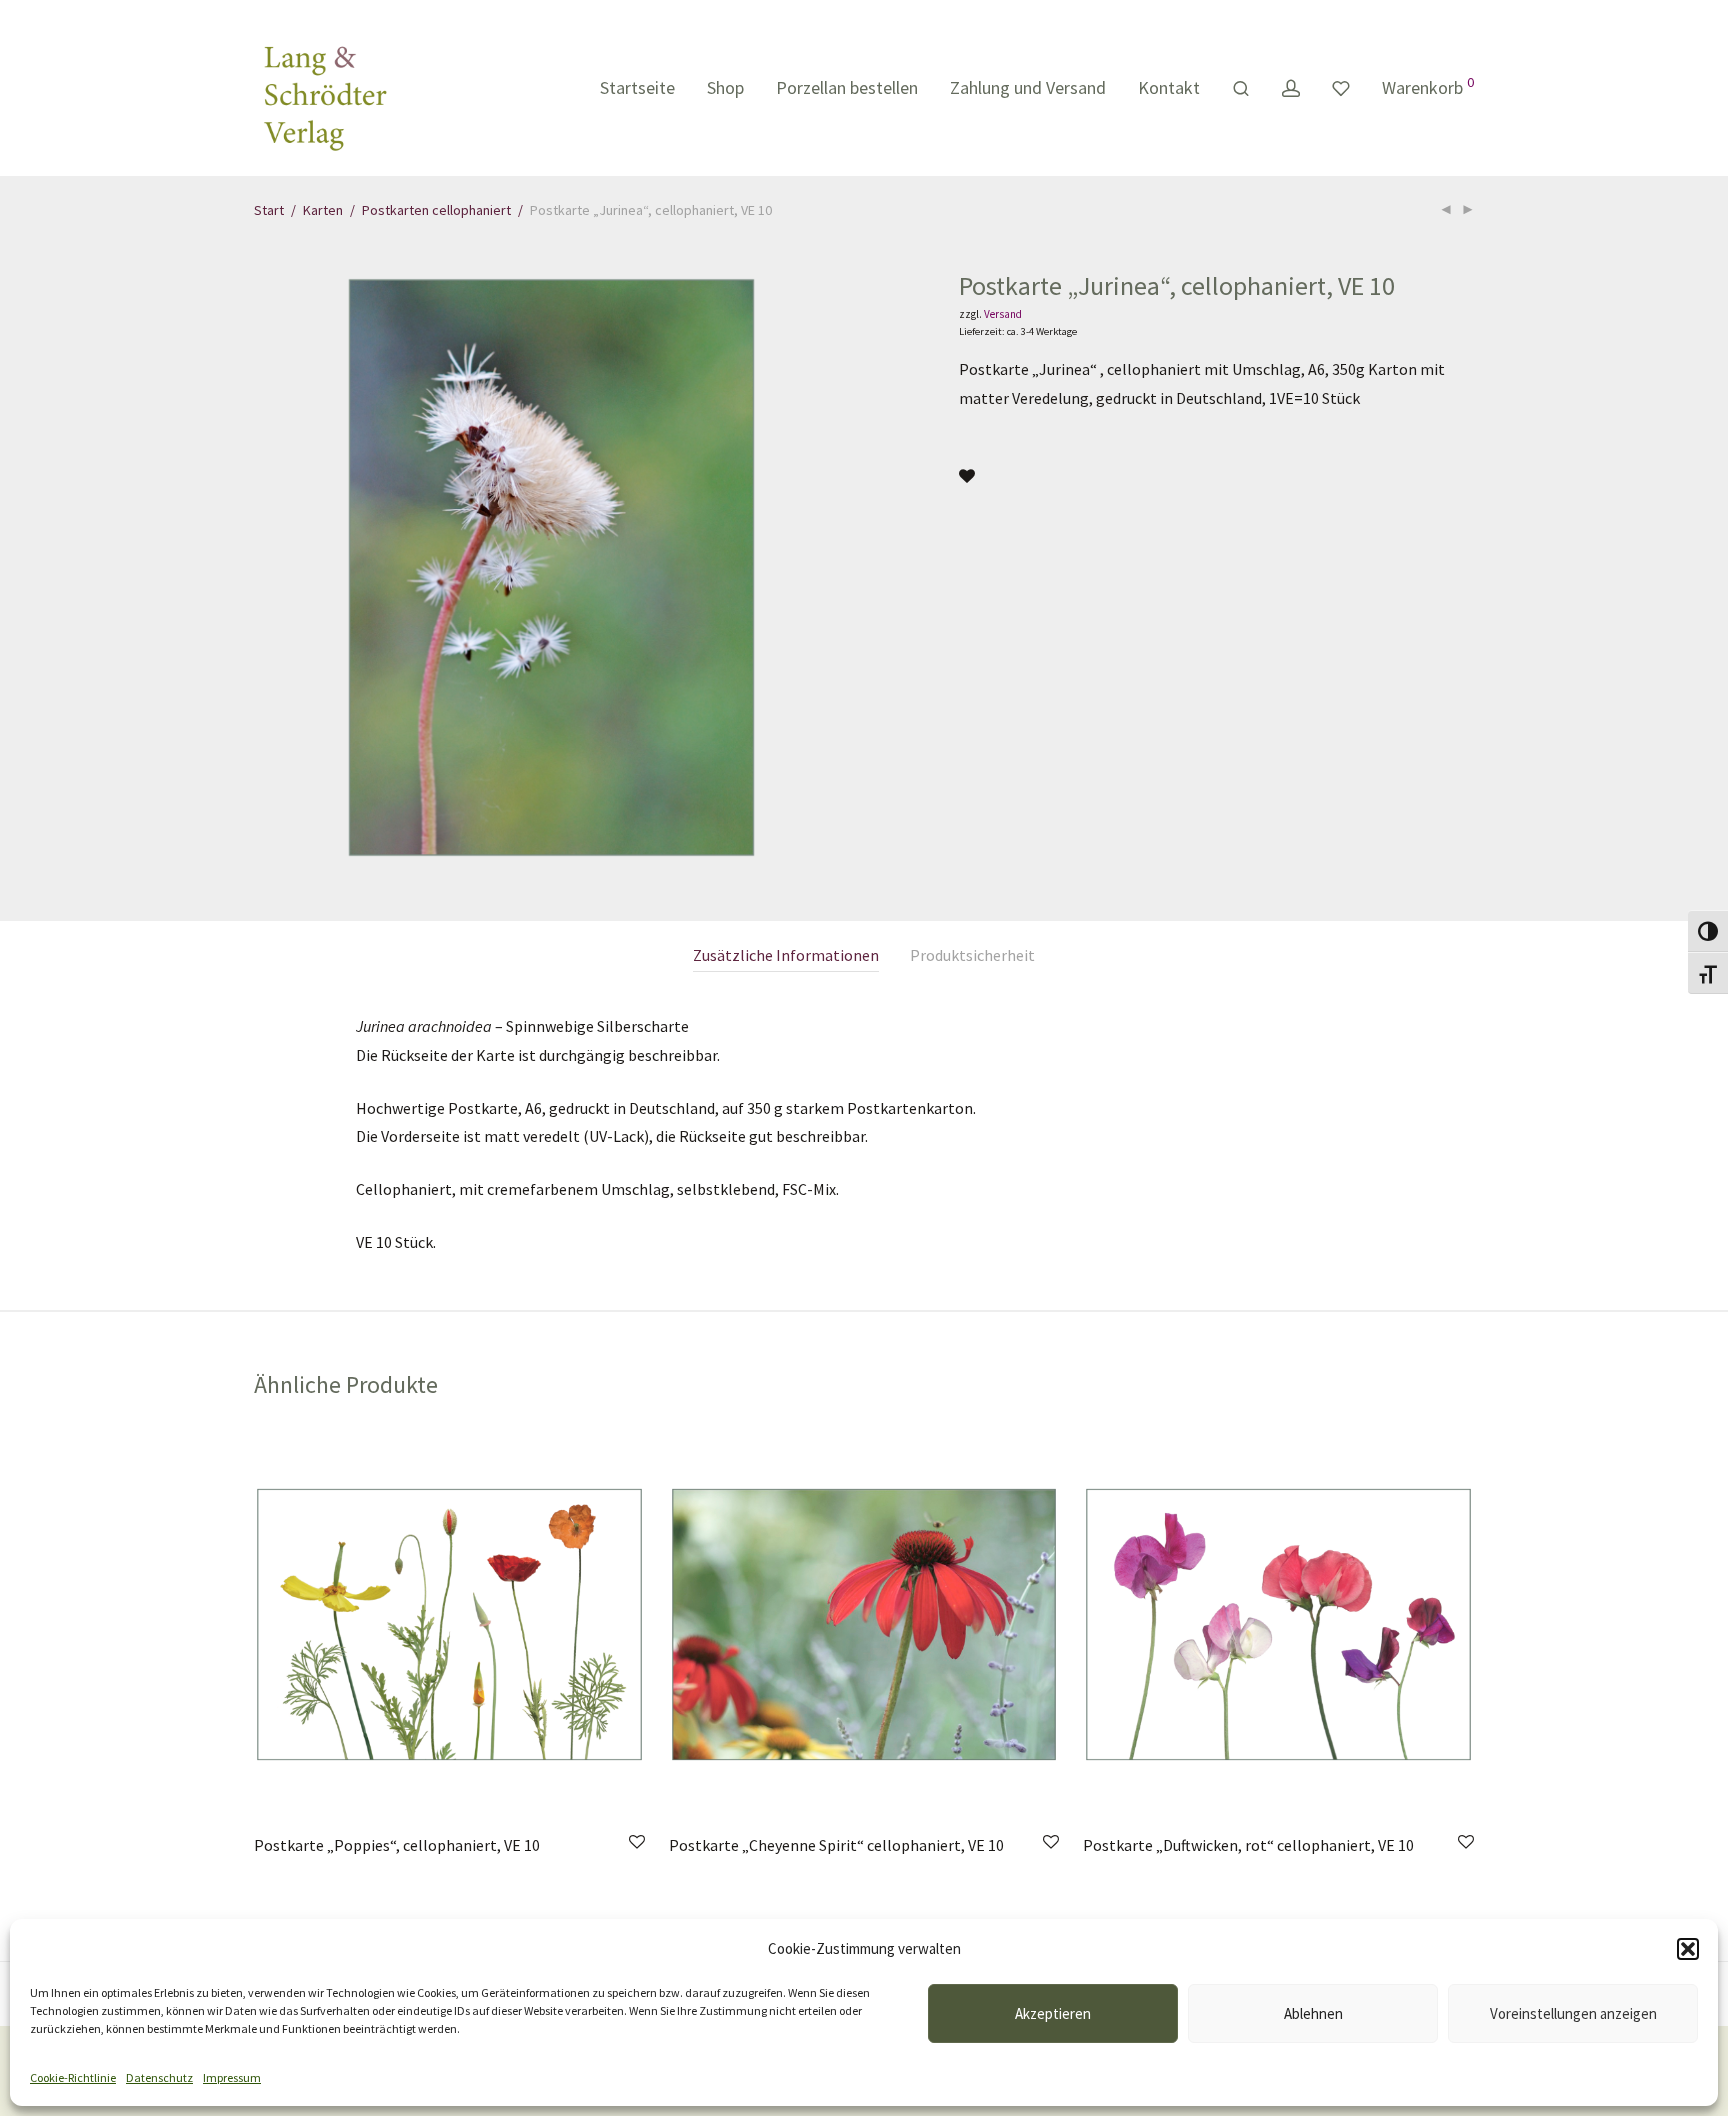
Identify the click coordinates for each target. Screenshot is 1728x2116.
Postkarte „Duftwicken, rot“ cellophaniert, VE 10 (1248, 1845)
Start (269, 210)
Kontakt (1169, 87)
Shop (725, 87)
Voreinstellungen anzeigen (1573, 2013)
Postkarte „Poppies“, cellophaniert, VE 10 (397, 1845)
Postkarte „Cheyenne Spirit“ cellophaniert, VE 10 (836, 1845)
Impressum (232, 2077)
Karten (323, 210)
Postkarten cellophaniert (436, 210)
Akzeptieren (1053, 2013)
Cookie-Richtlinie (73, 2077)
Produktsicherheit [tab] (972, 955)
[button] (1688, 1949)
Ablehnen (1313, 2013)
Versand (1003, 314)
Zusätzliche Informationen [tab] (786, 955)
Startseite (637, 87)
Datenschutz (159, 2077)
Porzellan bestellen (847, 87)
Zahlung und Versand (1028, 87)
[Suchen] (1241, 89)
